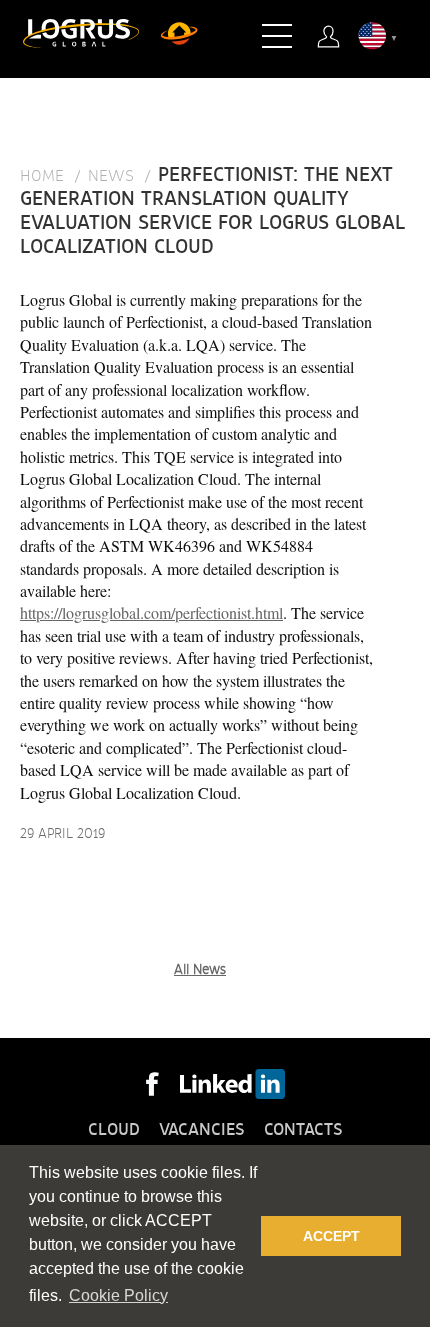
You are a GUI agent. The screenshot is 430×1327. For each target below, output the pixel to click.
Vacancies (202, 1130)
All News (200, 970)
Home (42, 176)
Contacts (303, 1130)
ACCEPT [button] (331, 1236)
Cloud (114, 1130)
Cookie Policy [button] (118, 1295)
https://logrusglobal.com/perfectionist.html (151, 612)
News (111, 176)
